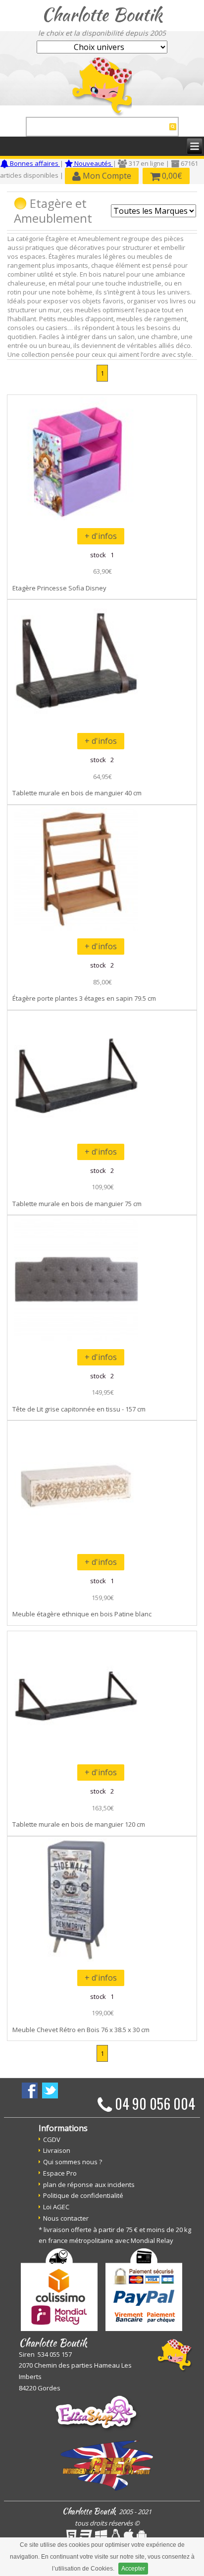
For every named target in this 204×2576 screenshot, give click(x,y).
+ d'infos (101, 536)
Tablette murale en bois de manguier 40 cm (77, 793)
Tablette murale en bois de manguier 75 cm (77, 1204)
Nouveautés (93, 163)
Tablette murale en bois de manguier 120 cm (79, 1824)
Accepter (133, 2569)
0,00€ (171, 176)
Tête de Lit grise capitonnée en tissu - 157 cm (79, 1409)
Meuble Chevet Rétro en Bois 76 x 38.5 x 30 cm (81, 2030)
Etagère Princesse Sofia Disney (59, 588)
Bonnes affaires (34, 163)
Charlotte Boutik (102, 14)
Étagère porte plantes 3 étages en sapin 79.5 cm (84, 998)
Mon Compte (106, 176)
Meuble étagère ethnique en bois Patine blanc (82, 1614)
